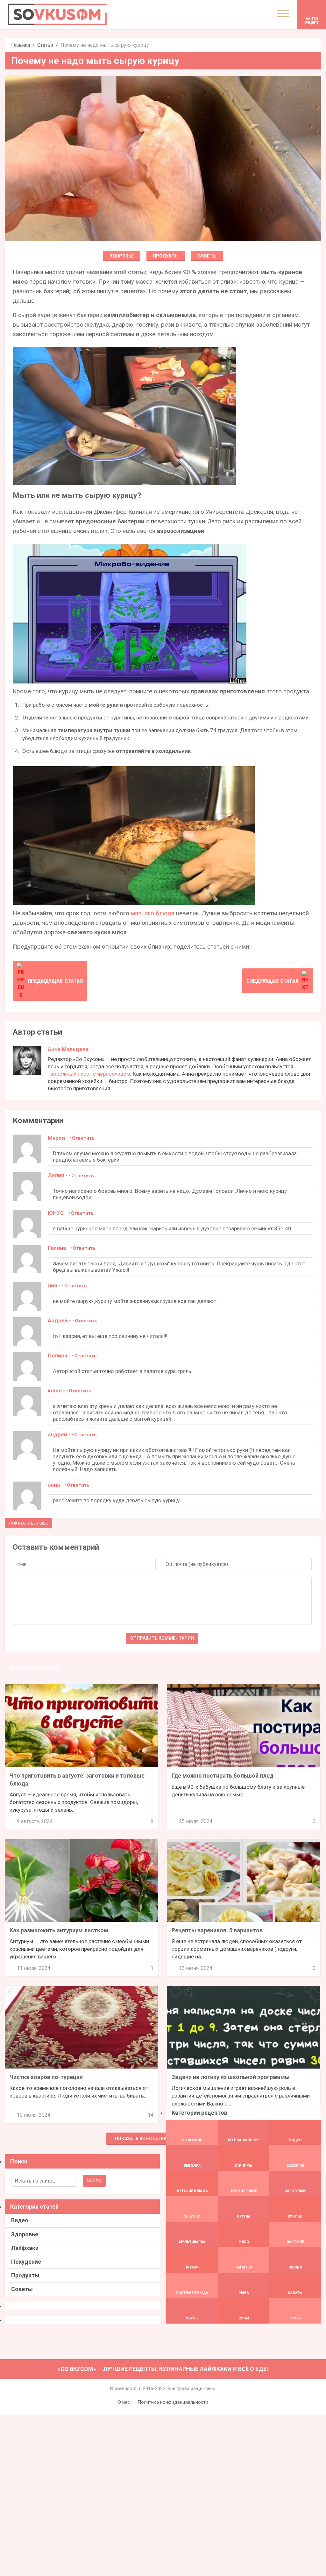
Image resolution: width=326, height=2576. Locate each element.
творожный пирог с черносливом (89, 1074)
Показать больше (28, 1523)
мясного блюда (153, 913)
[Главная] (57, 14)
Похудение (26, 2262)
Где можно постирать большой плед (223, 1776)
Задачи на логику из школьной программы (231, 2077)
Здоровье (122, 256)
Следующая (272, 981)
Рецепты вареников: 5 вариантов (217, 1930)
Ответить (83, 1138)
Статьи (45, 45)
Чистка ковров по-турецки (46, 2077)
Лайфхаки (25, 2248)
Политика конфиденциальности (173, 2402)
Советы (207, 256)
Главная (21, 45)
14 (151, 2115)
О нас (124, 2402)
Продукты (166, 256)
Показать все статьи (141, 2139)
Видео (20, 2220)
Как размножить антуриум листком (59, 1930)
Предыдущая (55, 981)
